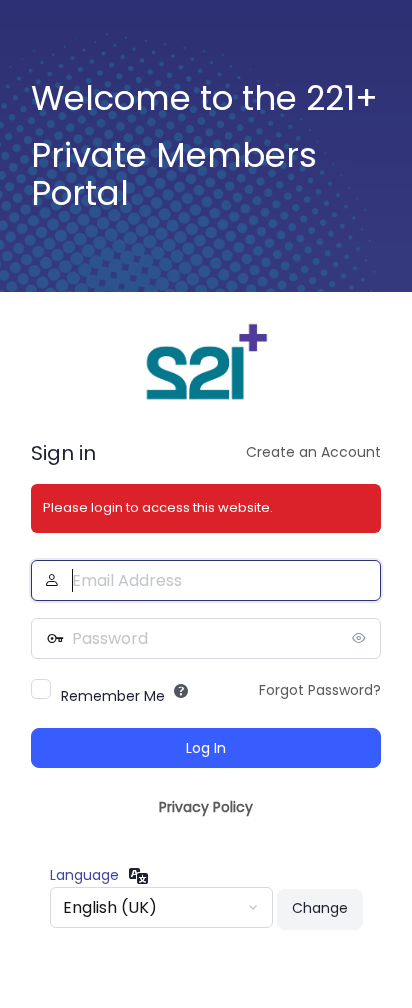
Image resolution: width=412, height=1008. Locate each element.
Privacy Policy (206, 807)
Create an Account (313, 452)
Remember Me (113, 696)
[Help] (181, 691)
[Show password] (361, 638)
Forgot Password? (320, 690)
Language (84, 875)
